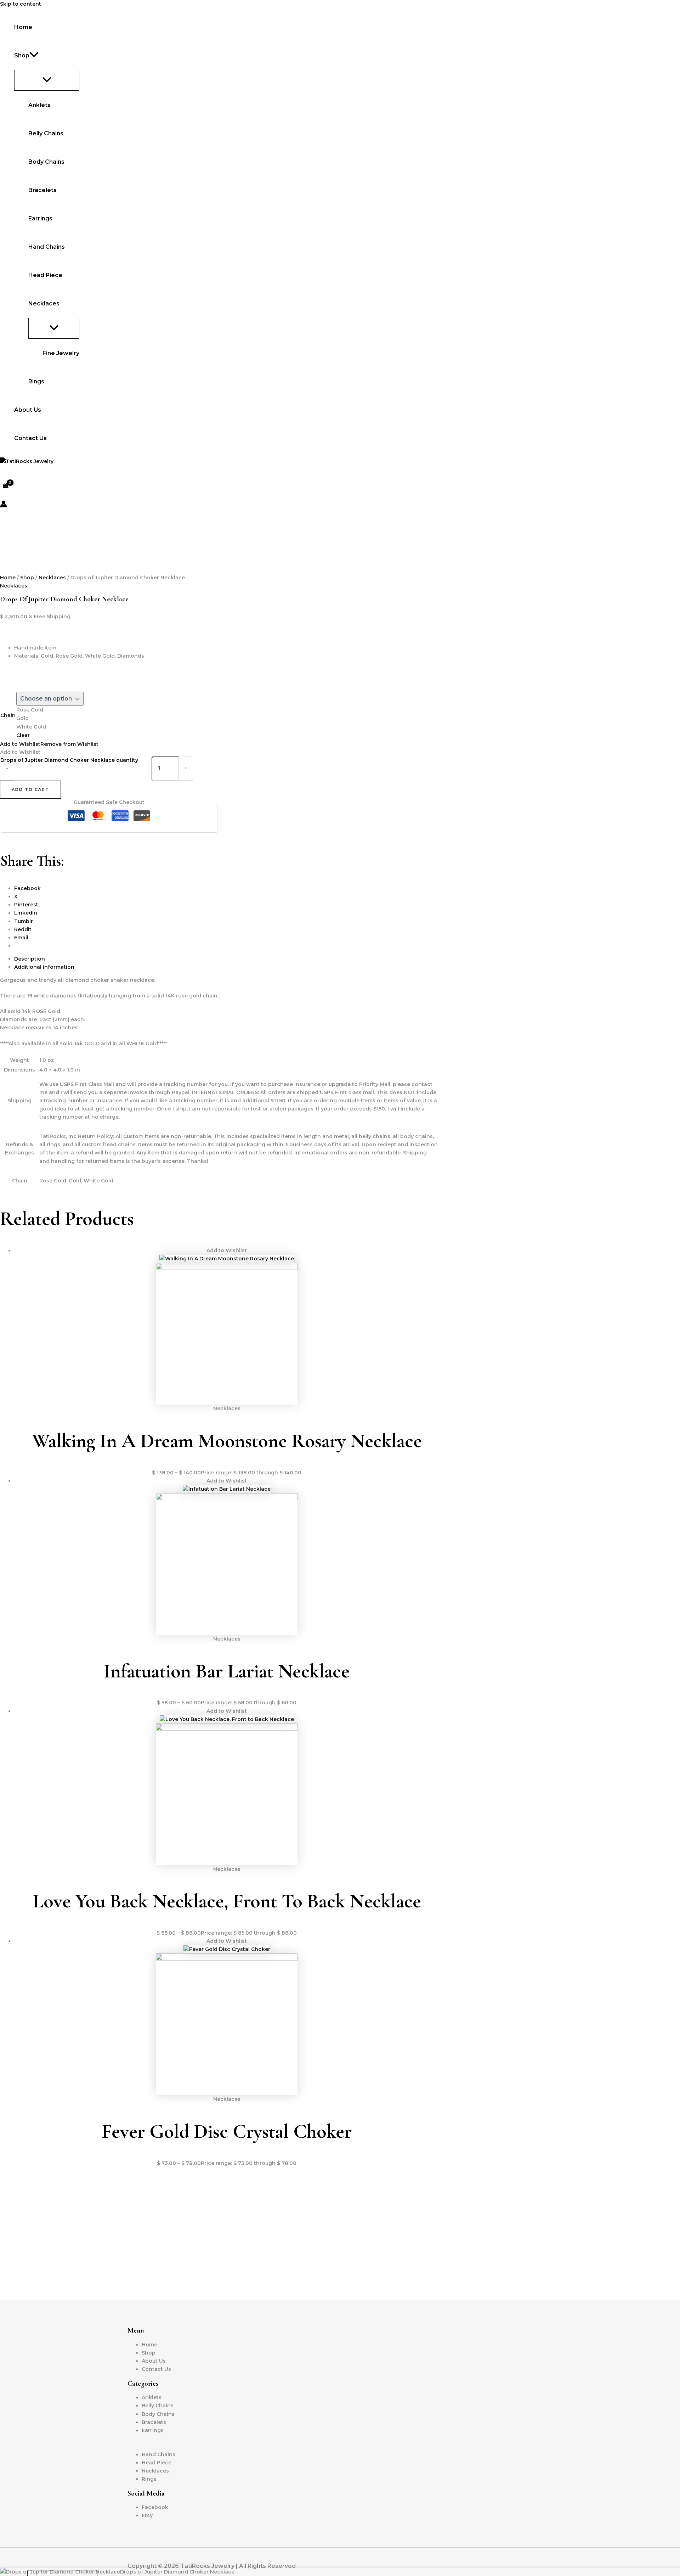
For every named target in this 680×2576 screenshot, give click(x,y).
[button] (34, 56)
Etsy (147, 2515)
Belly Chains (46, 133)
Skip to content (21, 4)
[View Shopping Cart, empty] (5, 486)
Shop (27, 578)
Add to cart (30, 789)
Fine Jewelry (61, 353)
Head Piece (45, 275)
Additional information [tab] (44, 967)
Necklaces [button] (44, 303)
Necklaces (52, 578)
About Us (28, 410)
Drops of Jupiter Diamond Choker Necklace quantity (69, 760)
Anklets (39, 105)
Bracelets (42, 190)
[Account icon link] (4, 505)
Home (23, 27)
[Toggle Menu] (47, 80)
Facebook (155, 2507)
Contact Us (30, 438)
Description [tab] (30, 959)
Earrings (40, 218)
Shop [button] (22, 55)
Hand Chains (47, 247)
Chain (8, 715)
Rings (36, 381)
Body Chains (46, 162)
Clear (23, 735)
